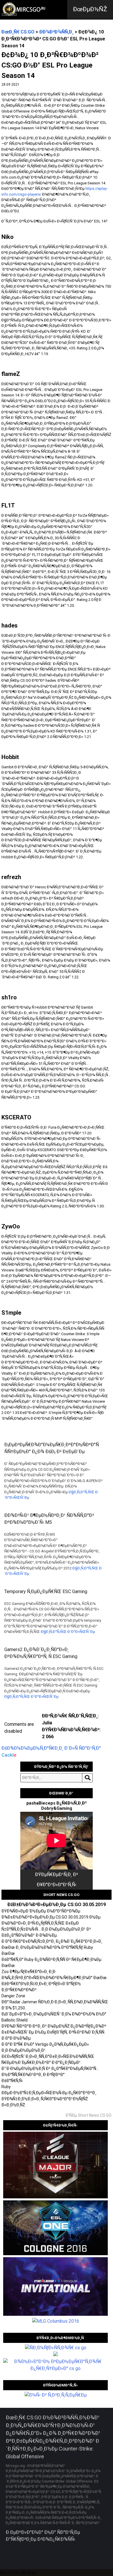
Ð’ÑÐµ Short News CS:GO (89, 2115)
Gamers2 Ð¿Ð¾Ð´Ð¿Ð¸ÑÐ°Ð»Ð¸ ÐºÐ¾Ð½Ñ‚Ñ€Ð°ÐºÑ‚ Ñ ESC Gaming (41, 1653)
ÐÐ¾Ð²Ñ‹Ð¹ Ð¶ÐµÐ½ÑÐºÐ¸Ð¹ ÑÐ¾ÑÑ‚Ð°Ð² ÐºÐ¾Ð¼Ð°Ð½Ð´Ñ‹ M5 (49, 1519)
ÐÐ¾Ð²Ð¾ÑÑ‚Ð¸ (57, 32)
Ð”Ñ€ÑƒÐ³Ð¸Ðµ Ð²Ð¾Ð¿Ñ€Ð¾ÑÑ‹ (41, 2539)
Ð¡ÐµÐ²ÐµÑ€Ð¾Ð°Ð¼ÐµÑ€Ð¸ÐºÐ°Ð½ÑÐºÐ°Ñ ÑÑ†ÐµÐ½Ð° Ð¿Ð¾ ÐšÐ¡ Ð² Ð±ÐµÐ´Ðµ (52, 1448)
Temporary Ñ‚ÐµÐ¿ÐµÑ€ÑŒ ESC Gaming (46, 1592)
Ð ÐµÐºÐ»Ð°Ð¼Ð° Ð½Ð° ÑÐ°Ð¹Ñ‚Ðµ (43, 2532)
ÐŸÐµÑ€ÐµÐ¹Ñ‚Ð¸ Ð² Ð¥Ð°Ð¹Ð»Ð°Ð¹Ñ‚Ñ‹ (57, 1880)
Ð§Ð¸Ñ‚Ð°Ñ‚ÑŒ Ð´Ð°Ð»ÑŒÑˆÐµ (68, 1632)
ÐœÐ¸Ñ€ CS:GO (18, 32)
